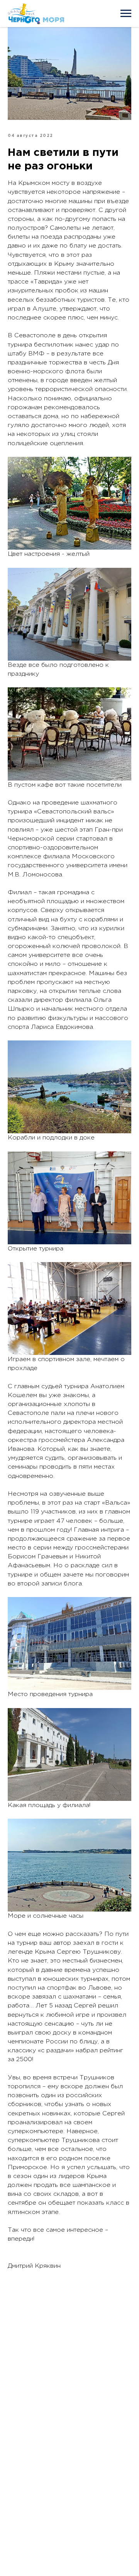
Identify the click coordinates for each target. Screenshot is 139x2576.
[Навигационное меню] (126, 14)
